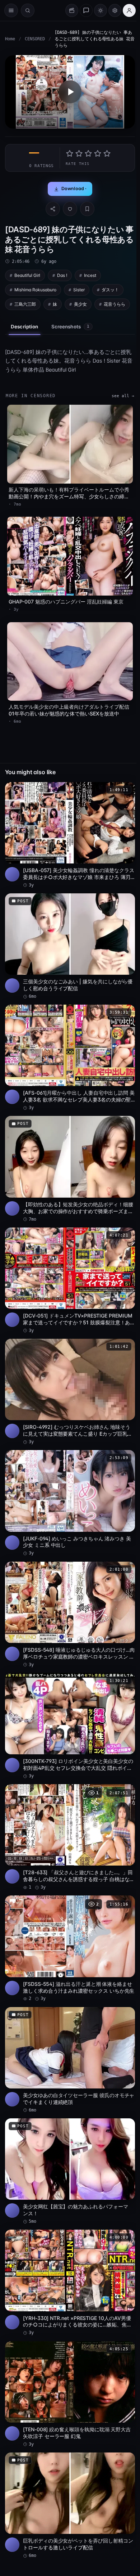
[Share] (53, 209)
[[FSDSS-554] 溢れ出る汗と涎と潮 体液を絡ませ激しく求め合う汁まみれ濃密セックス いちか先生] (70, 1949)
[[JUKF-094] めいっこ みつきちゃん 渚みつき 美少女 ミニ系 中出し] (70, 1503)
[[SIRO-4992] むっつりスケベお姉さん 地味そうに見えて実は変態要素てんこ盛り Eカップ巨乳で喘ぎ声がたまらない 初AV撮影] (70, 1392)
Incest (90, 275)
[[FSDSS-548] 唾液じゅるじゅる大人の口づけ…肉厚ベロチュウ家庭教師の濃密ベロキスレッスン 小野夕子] (70, 1615)
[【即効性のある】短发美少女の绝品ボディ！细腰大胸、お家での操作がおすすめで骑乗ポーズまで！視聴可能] (70, 1169)
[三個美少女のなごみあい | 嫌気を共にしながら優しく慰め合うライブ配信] (70, 946)
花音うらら (115, 304)
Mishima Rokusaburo (35, 290)
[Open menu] (11, 10)
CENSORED (35, 39)
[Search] (28, 10)
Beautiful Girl (27, 275)
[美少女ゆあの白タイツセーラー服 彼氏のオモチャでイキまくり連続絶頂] (70, 2060)
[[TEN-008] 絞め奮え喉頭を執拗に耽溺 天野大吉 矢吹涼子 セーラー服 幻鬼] (70, 2394)
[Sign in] (129, 10)
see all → (123, 396)
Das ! (62, 275)
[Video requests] (72, 10)
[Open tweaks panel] (115, 10)
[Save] (87, 209)
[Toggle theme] (101, 10)
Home (10, 39)
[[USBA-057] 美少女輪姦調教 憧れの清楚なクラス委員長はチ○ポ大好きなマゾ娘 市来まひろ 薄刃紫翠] (70, 835)
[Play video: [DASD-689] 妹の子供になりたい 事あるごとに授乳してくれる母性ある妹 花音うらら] (70, 92)
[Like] (70, 209)
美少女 (80, 304)
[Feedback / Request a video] (86, 10)
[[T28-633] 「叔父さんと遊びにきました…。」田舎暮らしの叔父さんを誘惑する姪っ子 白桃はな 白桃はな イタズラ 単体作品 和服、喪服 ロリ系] (70, 1837)
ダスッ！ (110, 290)
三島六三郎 (25, 304)
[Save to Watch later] (126, 790)
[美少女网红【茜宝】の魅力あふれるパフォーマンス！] (70, 2171)
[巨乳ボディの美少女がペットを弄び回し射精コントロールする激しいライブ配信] (70, 2506)
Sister (79, 290)
